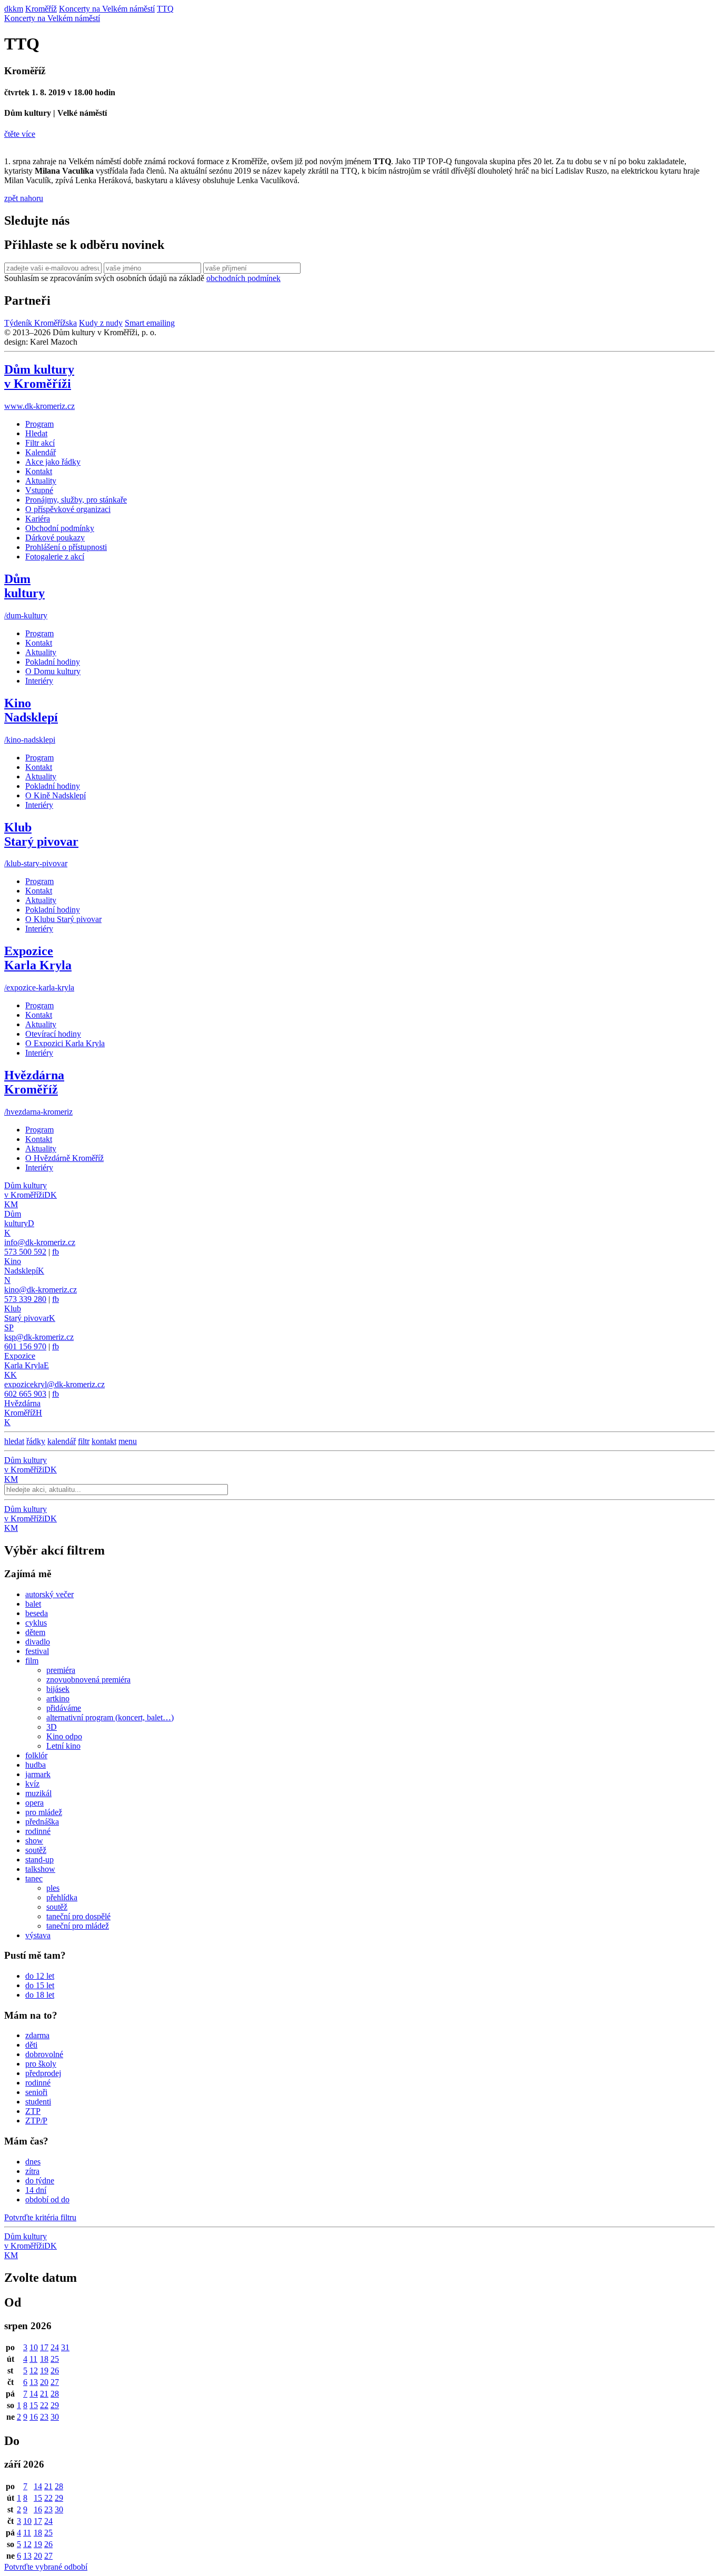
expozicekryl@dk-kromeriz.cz (54, 1384)
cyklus (36, 1623)
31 (65, 2347)
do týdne (40, 2181)
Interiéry (39, 681)
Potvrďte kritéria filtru (40, 2217)
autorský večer (49, 1594)
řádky (36, 1441)
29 (55, 2405)
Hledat (36, 433)
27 (55, 2382)
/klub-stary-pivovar (36, 863)
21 (44, 2394)
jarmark (38, 1774)
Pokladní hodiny (53, 662)
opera (34, 1803)
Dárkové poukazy (55, 538)
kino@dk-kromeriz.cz (41, 1290)
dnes (33, 2162)
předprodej (43, 2073)
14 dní (36, 2190)
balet (33, 1604)
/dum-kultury (26, 615)
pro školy (41, 2064)
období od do (47, 2199)
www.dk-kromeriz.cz (39, 406)
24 (55, 2347)
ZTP (33, 2111)
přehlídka (62, 1897)
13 (34, 2382)
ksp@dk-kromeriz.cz (39, 1337)
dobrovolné (44, 2054)
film (32, 1661)
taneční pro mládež (78, 1926)
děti (31, 2045)
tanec (34, 1878)
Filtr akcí (40, 443)
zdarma (37, 2035)
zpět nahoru (24, 198)
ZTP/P (36, 2121)
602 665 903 (25, 1394)
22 (44, 2405)
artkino (58, 1698)
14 (34, 2394)
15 (34, 2405)
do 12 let (40, 1976)
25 (55, 2359)
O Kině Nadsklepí (56, 795)
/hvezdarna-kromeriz (38, 1112)
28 (55, 2394)
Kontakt (39, 471)
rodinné (38, 1831)
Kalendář (41, 452)
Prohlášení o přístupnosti (66, 547)
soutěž (36, 1850)
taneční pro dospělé (78, 1916)
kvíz (32, 1784)
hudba (36, 1765)
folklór (36, 1755)
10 (34, 2347)
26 (55, 2370)
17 (44, 2347)
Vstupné (39, 490)
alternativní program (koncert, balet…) (110, 1717)
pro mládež (44, 1812)
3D (52, 1727)
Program (39, 424)
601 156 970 (25, 1346)
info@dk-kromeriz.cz (40, 1242)
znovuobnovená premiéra (88, 1680)
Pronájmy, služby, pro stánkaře (76, 500)
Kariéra (38, 519)
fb (56, 1252)
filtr (84, 1441)
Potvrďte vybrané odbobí (46, 2567)
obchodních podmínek (243, 278)
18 (44, 2359)
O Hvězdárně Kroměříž (64, 1158)
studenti (38, 2102)
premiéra (61, 1670)
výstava (38, 1935)
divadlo (38, 1642)
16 (34, 2417)
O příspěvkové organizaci (68, 509)
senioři (36, 2092)
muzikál (38, 1793)
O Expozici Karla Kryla (65, 1043)
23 (44, 2417)
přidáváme (64, 1708)
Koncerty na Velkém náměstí (52, 18)
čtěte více (20, 134)
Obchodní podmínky (60, 528)
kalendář (62, 1441)
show (34, 1841)
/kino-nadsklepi (30, 740)
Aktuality (41, 481)
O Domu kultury (53, 671)
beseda (37, 1613)
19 (44, 2370)
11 (33, 2359)
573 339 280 (25, 1299)
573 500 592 (25, 1252)
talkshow (40, 1869)
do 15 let (40, 1985)
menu (128, 1441)
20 (44, 2382)
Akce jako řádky (53, 462)
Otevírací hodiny (53, 1034)
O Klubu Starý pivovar (63, 919)
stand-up (39, 1860)
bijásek (58, 1689)
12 (34, 2370)
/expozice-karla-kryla (39, 988)
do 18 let (40, 1995)
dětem (35, 1632)
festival (37, 1651)
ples (53, 1888)
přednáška (42, 1822)
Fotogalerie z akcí (55, 557)
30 (55, 2417)
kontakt (104, 1441)
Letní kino (63, 1746)
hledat (14, 1441)
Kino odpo (64, 1736)
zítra (32, 2171)
